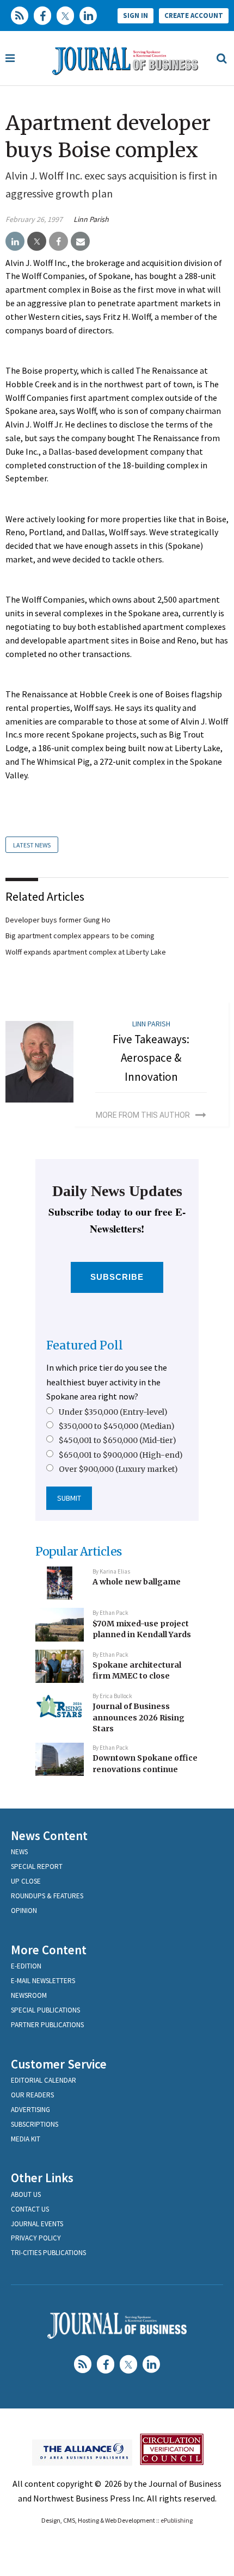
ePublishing (177, 2520)
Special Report (37, 1866)
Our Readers (32, 2095)
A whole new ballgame (137, 1582)
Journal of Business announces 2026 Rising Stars (138, 1717)
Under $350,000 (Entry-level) (113, 1412)
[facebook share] (59, 242)
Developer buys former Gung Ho (58, 920)
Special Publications (45, 2010)
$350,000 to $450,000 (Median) (117, 1426)
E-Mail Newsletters (43, 1981)
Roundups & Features (47, 1896)
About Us (26, 2194)
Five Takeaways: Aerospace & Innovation (151, 1058)
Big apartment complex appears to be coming (80, 936)
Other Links (42, 2178)
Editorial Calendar (44, 2080)
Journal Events (37, 2224)
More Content (49, 1950)
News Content (49, 1835)
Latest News (32, 845)
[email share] (80, 242)
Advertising (30, 2110)
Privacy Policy (36, 2238)
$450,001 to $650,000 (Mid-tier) (118, 1440)
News (19, 1852)
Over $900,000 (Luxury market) (118, 1469)
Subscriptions (35, 2124)
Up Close (26, 1881)
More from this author (143, 1115)
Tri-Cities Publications (48, 2253)
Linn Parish (91, 219)
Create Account (194, 16)
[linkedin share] (15, 242)
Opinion (24, 1911)
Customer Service (59, 2064)
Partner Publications (47, 2025)
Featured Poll (85, 1345)
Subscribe (117, 1277)
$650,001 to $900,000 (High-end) (121, 1455)
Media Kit (26, 2139)
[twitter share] (37, 242)
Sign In (136, 16)
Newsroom (29, 1995)
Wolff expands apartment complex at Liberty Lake (86, 952)
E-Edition (26, 1966)
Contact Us (30, 2209)
